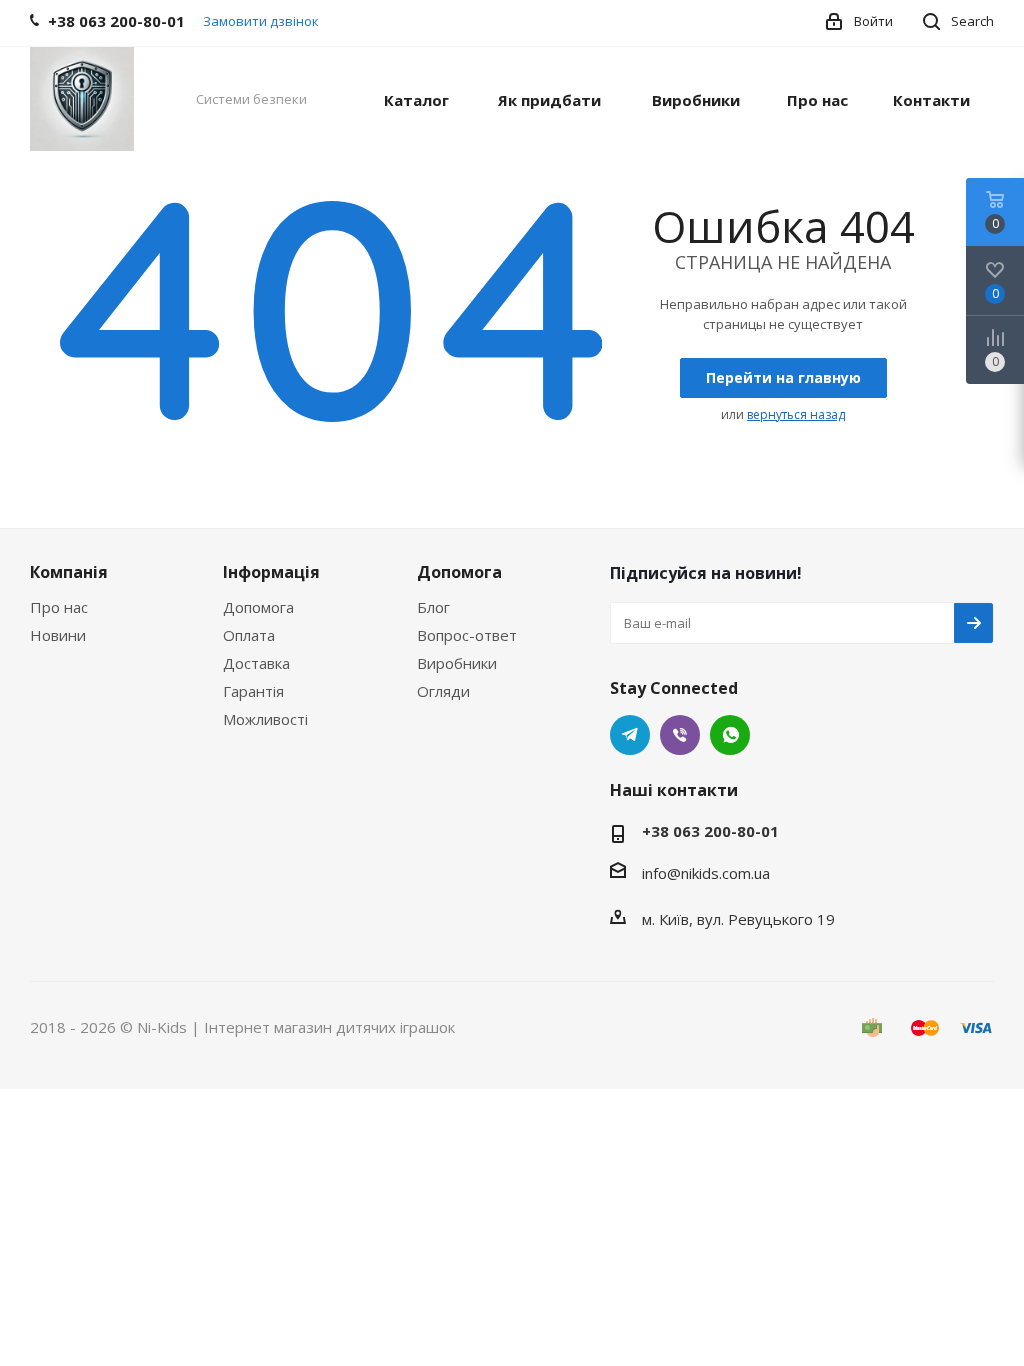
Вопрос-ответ (467, 635)
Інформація (271, 572)
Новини (58, 635)
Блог (433, 607)
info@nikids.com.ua (706, 873)
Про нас (59, 607)
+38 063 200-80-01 (710, 831)
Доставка (256, 663)
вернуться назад (796, 414)
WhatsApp (730, 735)
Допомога (258, 607)
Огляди (443, 691)
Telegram (630, 735)
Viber (680, 735)
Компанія (69, 572)
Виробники (457, 663)
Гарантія (253, 691)
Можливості (265, 719)
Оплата (249, 635)
